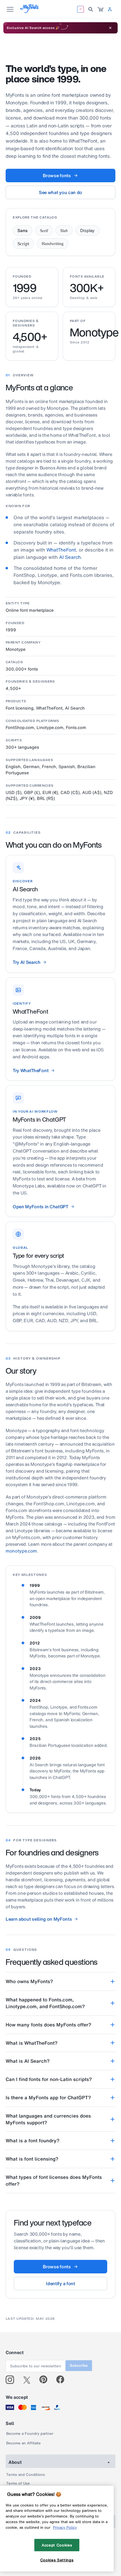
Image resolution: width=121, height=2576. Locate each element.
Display (88, 230)
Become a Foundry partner (30, 2434)
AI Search (70, 557)
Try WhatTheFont (31, 1070)
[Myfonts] (30, 11)
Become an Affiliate (23, 2443)
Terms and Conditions (26, 2475)
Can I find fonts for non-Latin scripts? (49, 2079)
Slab (64, 230)
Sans (23, 230)
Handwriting (53, 244)
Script (23, 244)
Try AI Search (27, 962)
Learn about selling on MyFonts (39, 1919)
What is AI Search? (28, 2061)
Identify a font (60, 2283)
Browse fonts (57, 176)
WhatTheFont (61, 550)
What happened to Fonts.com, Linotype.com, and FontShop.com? (45, 2003)
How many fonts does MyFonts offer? (48, 2025)
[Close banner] (110, 28)
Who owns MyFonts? (29, 1981)
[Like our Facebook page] (63, 2380)
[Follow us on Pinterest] (46, 2380)
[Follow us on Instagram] (12, 2380)
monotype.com (21, 1551)
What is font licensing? (32, 2159)
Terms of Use (18, 2483)
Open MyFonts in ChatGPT (41, 1207)
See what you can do (60, 192)
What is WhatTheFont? (32, 2043)
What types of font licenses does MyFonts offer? (54, 2180)
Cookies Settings (57, 2560)
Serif (44, 230)
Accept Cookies (57, 2545)
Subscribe (79, 2365)
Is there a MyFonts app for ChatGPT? (48, 2097)
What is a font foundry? (33, 2140)
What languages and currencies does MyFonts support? (48, 2119)
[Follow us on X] (29, 2380)
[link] (100, 9)
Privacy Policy (65, 2527)
